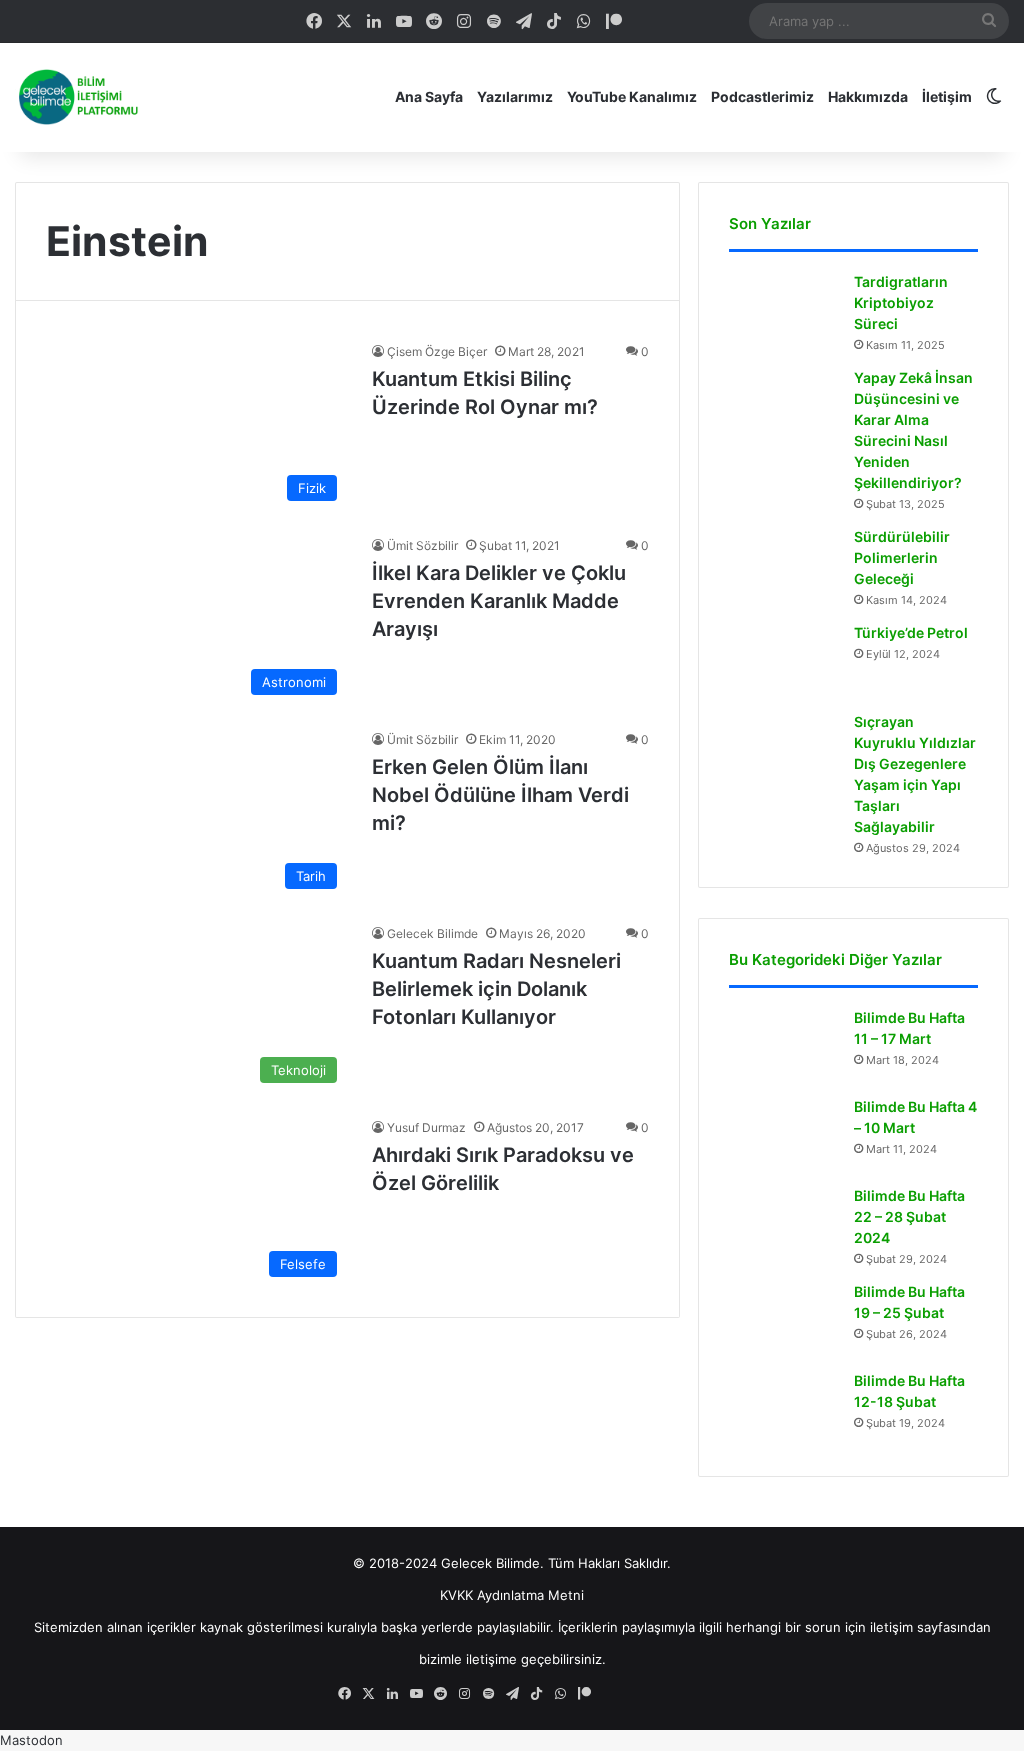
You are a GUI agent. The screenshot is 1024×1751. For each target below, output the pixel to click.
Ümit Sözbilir (422, 545)
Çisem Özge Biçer (437, 351)
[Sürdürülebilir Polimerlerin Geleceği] (784, 564)
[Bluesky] (674, 21)
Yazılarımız (515, 96)
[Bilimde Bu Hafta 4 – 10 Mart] (784, 1134)
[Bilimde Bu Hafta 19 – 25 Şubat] (784, 1319)
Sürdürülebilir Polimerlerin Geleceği (902, 557)
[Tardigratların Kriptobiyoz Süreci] (784, 309)
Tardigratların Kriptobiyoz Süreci (901, 302)
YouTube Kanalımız (632, 96)
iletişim (891, 1627)
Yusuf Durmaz (426, 1127)
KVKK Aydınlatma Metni (512, 1595)
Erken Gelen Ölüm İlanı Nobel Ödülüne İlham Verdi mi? (500, 795)
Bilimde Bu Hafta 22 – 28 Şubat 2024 (909, 1216)
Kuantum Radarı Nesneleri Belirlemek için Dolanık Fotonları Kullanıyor (496, 989)
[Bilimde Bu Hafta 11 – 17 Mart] (784, 1045)
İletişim (947, 96)
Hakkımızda (868, 96)
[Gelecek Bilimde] (77, 97)
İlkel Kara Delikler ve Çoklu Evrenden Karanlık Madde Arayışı (499, 601)
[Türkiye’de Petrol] (784, 660)
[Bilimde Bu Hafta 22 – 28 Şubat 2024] (784, 1223)
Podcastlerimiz (762, 96)
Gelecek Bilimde (432, 933)
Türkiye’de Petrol (911, 632)
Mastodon (31, 1740)
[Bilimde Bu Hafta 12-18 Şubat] (784, 1408)
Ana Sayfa (429, 96)
